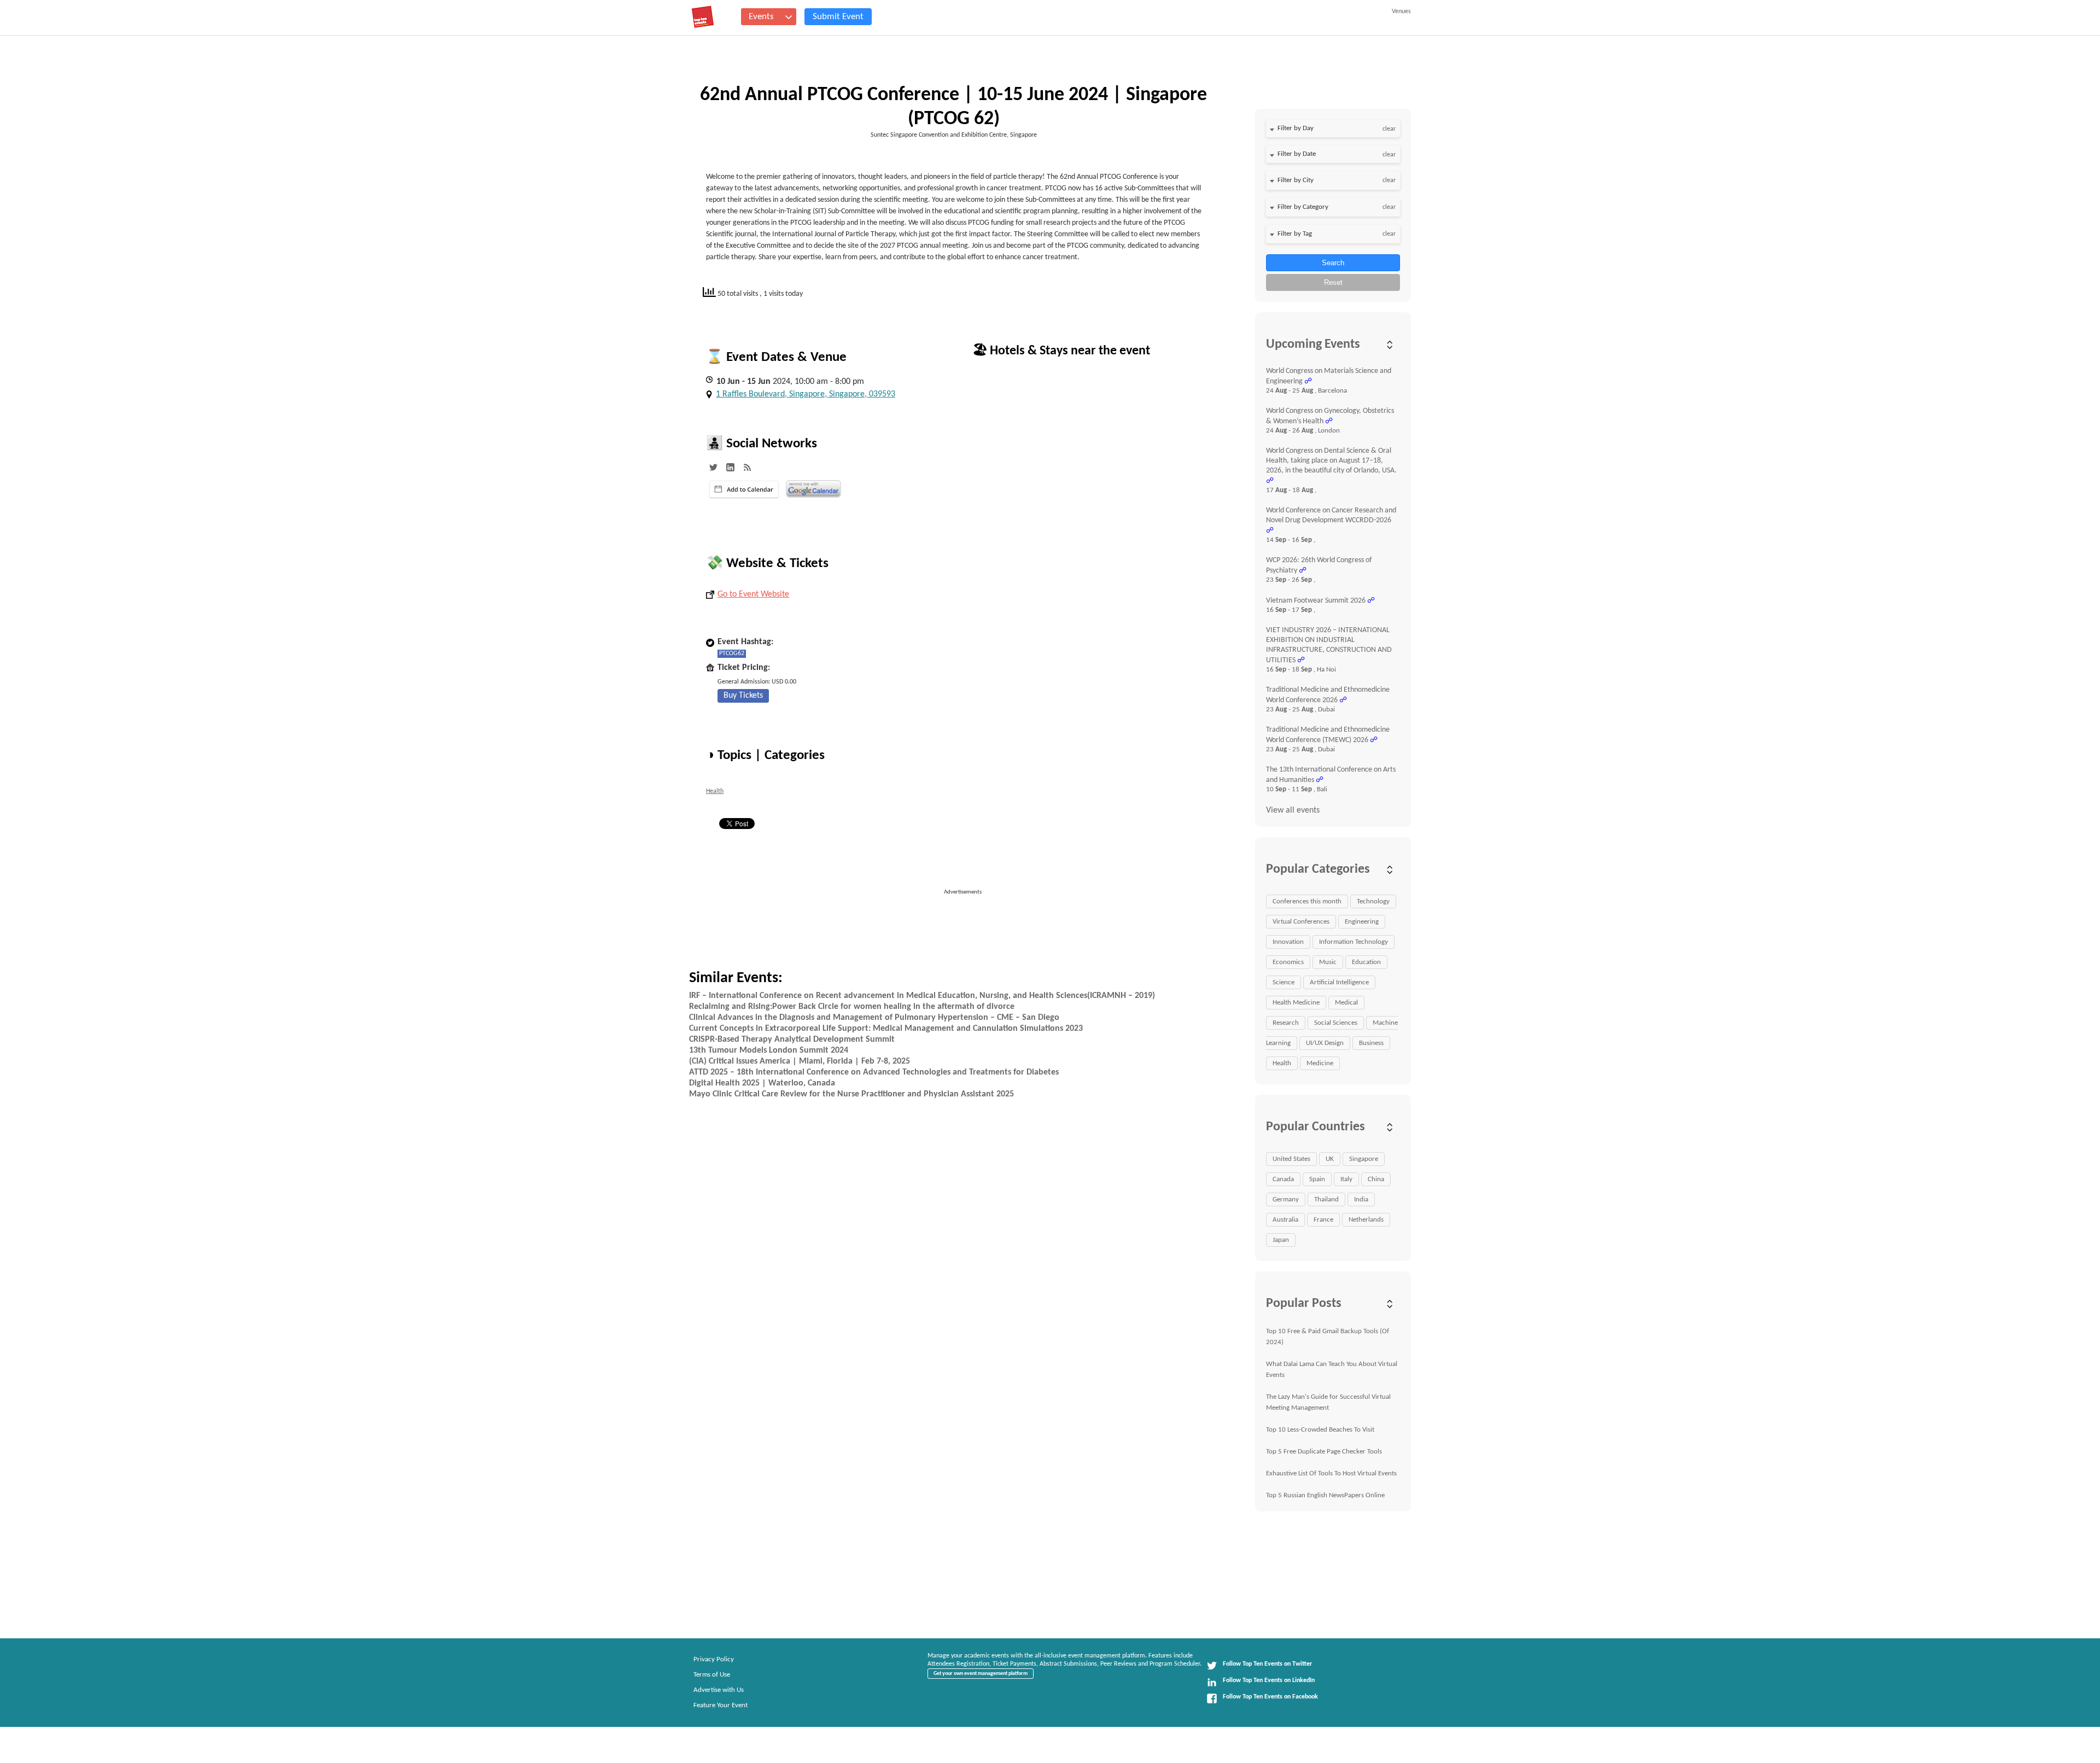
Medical (1346, 1003)
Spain (1317, 1179)
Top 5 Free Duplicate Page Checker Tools (1324, 1452)
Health (715, 791)
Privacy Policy (714, 1659)
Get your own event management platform (981, 1674)
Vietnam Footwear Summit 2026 (1316, 601)
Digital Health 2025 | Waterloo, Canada (762, 1083)
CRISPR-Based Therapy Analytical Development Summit (792, 1040)
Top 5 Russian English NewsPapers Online (1325, 1495)
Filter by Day (1296, 128)
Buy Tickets (743, 696)
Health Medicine (1296, 1003)
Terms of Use (712, 1675)
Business (1371, 1043)
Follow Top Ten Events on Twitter (1267, 1664)
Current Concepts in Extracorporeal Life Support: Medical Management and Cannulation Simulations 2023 (886, 1029)
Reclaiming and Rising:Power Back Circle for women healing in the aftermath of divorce (852, 1007)
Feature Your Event (721, 1705)
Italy (1346, 1179)
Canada (1283, 1179)
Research (1286, 1023)
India (1361, 1199)
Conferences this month (1307, 901)
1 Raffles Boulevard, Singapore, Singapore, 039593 (806, 394)
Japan (1281, 1240)
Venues (1401, 11)
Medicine (1320, 1063)
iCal (744, 489)
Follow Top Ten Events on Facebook (1270, 1697)
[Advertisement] (967, 921)
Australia (1285, 1220)
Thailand (1326, 1199)
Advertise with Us (719, 1690)
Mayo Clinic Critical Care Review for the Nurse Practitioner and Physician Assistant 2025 (851, 1094)
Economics (1288, 962)
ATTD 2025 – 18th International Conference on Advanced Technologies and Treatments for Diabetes (874, 1072)
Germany (1286, 1199)
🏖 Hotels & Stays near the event (1061, 351)
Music (1328, 962)
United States (1291, 1159)
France (1323, 1220)
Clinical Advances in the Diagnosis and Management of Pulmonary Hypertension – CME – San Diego (874, 1018)
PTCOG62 (732, 653)
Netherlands (1366, 1220)
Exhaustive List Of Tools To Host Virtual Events (1331, 1473)
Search (1333, 263)
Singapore (1364, 1159)
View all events (1293, 810)
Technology (1373, 901)
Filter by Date (1297, 154)
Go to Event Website (753, 594)
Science (1284, 982)
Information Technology (1354, 942)
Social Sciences (1336, 1023)
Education (1366, 962)
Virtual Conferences (1301, 922)
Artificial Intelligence (1339, 982)
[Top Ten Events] (703, 17)
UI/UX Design (1325, 1043)
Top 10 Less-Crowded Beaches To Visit (1320, 1430)
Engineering (1362, 922)
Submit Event (838, 17)
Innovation (1288, 942)
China (1376, 1179)
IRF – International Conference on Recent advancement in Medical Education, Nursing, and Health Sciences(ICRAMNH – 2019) (922, 996)
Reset (1333, 282)
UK (1330, 1159)
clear (1389, 129)
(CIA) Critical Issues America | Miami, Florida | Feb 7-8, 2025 (800, 1061)
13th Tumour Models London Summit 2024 (769, 1050)
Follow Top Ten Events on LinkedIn (1269, 1680)
